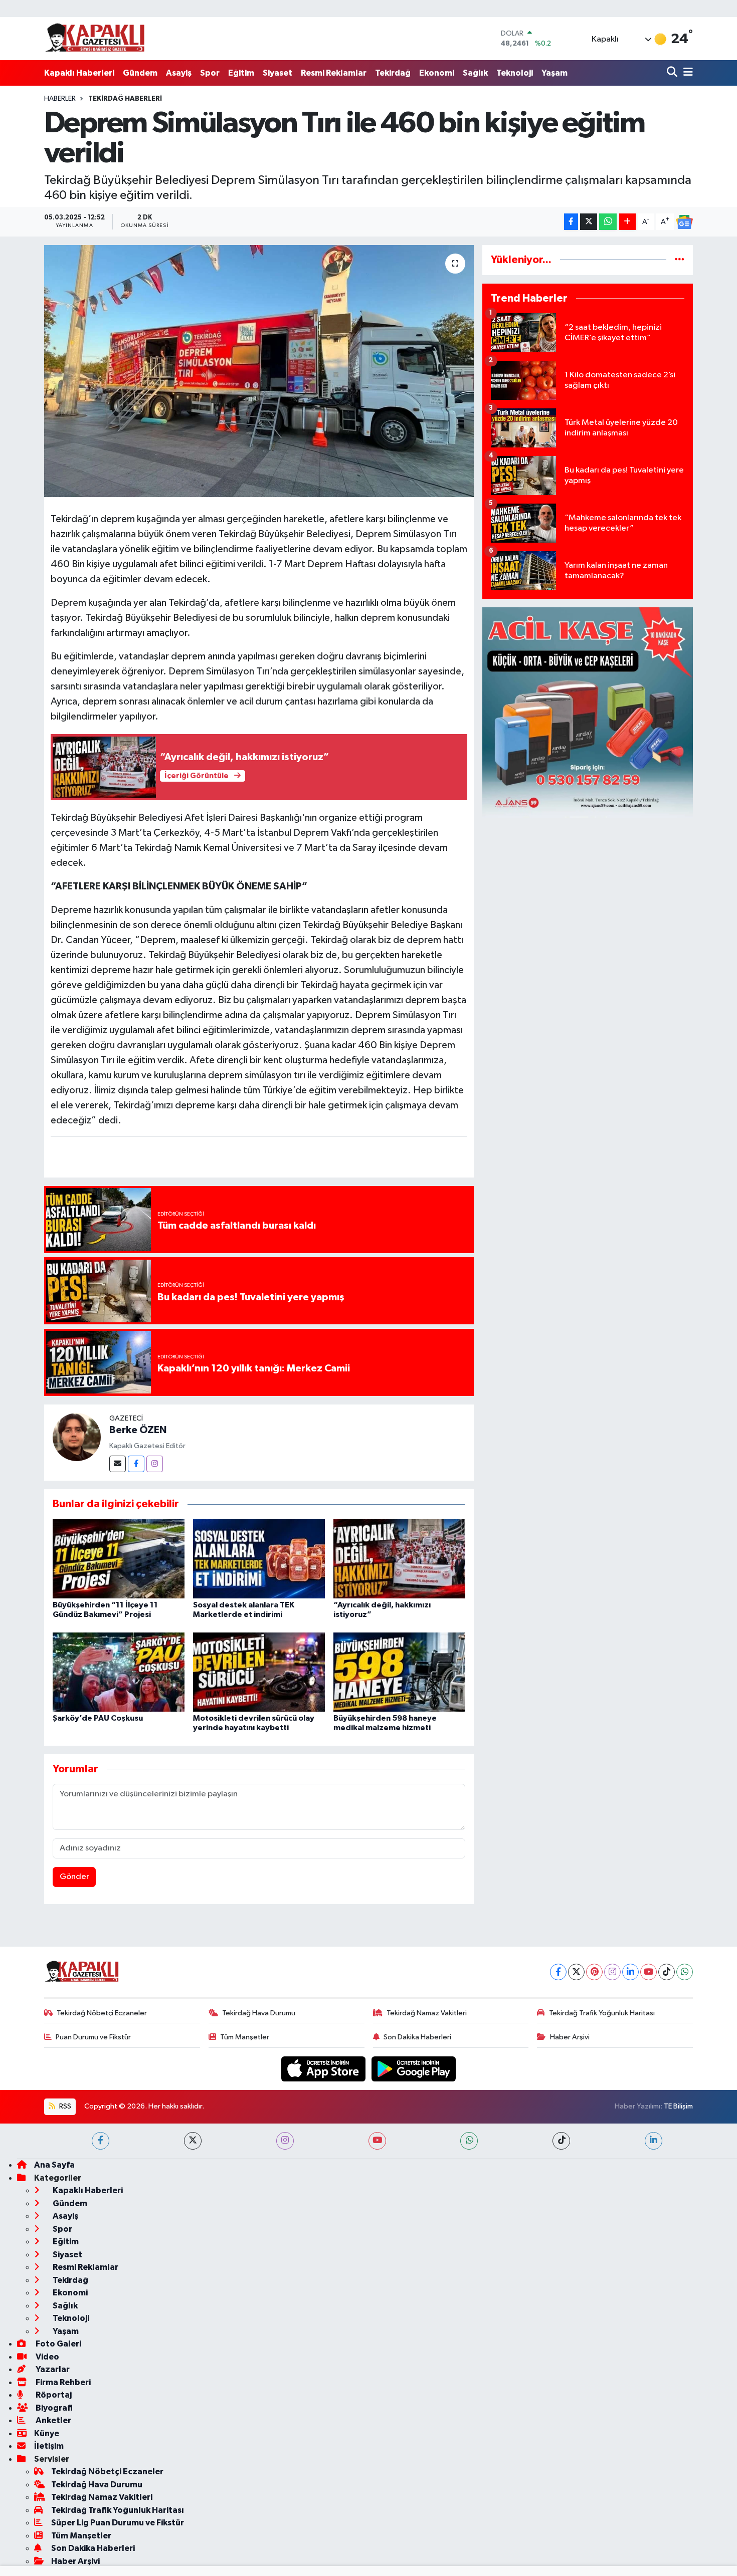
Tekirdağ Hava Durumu (259, 2013)
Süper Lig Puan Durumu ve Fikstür (118, 2523)
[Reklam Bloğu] (588, 712)
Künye (47, 2433)
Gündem (140, 73)
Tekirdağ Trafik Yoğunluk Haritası (602, 2013)
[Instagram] (155, 1464)
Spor (210, 73)
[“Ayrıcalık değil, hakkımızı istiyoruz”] (399, 1559)
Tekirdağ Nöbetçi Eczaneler (102, 2013)
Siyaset (278, 73)
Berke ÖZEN (138, 1430)
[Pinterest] (594, 1972)
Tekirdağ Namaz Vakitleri (427, 2013)
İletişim (49, 2446)
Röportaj (53, 2395)
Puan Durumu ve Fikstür (93, 2037)
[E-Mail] (118, 1464)
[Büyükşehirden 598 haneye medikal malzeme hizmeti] (399, 1672)
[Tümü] (680, 260)
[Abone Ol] (684, 222)
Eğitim (241, 73)
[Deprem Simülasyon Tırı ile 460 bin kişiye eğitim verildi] (259, 371)
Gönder (74, 1877)
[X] (576, 1972)
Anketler (53, 2420)
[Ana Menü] (686, 73)
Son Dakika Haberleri (417, 2037)
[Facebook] (136, 1464)
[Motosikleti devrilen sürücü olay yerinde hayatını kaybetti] (259, 1672)
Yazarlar (52, 2369)
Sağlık (475, 73)
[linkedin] (654, 2141)
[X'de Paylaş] (589, 222)
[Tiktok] (667, 1972)
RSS (64, 2106)
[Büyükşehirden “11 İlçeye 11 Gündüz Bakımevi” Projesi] (119, 1559)
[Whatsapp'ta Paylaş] (608, 222)
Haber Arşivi (570, 2037)
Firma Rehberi (62, 2382)
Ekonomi (437, 73)
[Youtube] (649, 1972)
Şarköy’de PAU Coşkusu (98, 1718)
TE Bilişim (678, 2106)
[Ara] (673, 73)
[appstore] (324, 2069)
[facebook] (101, 2141)
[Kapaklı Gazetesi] (95, 38)
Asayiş (179, 73)
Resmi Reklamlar (334, 73)
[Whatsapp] (685, 1972)
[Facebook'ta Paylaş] (571, 222)
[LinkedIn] (630, 1972)
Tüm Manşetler (245, 2037)
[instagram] (285, 2141)
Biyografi (53, 2408)
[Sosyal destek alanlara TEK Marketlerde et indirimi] (259, 1559)
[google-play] (414, 2069)
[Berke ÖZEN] (77, 1437)
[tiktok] (561, 2141)
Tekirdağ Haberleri (125, 99)
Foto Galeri (58, 2344)
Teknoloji (515, 73)
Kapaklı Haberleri (79, 73)
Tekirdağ (393, 73)
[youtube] (377, 2141)
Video (47, 2357)
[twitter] (193, 2141)
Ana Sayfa (54, 2165)
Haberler (60, 99)
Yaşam (555, 73)
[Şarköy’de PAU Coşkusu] (119, 1672)
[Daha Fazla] (627, 222)
